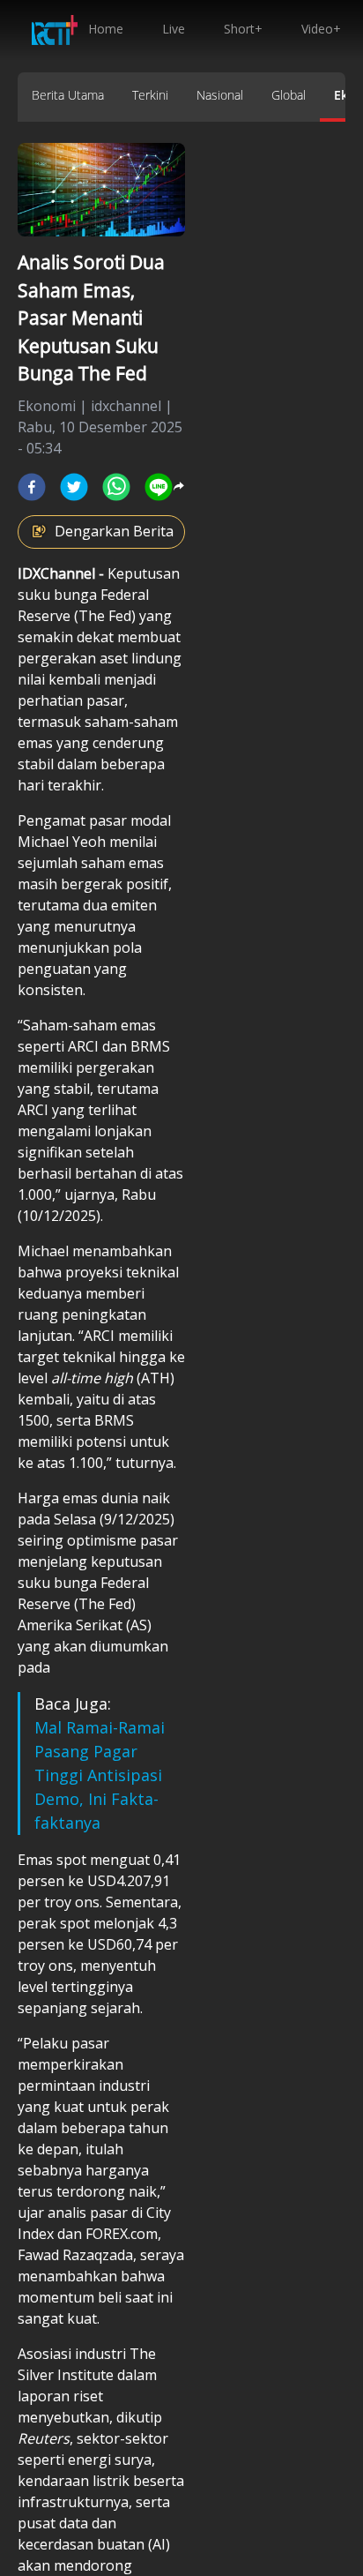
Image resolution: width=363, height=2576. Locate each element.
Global (289, 95)
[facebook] (32, 487)
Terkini (150, 95)
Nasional (220, 95)
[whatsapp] (116, 487)
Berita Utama (68, 95)
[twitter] (74, 487)
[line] (159, 487)
